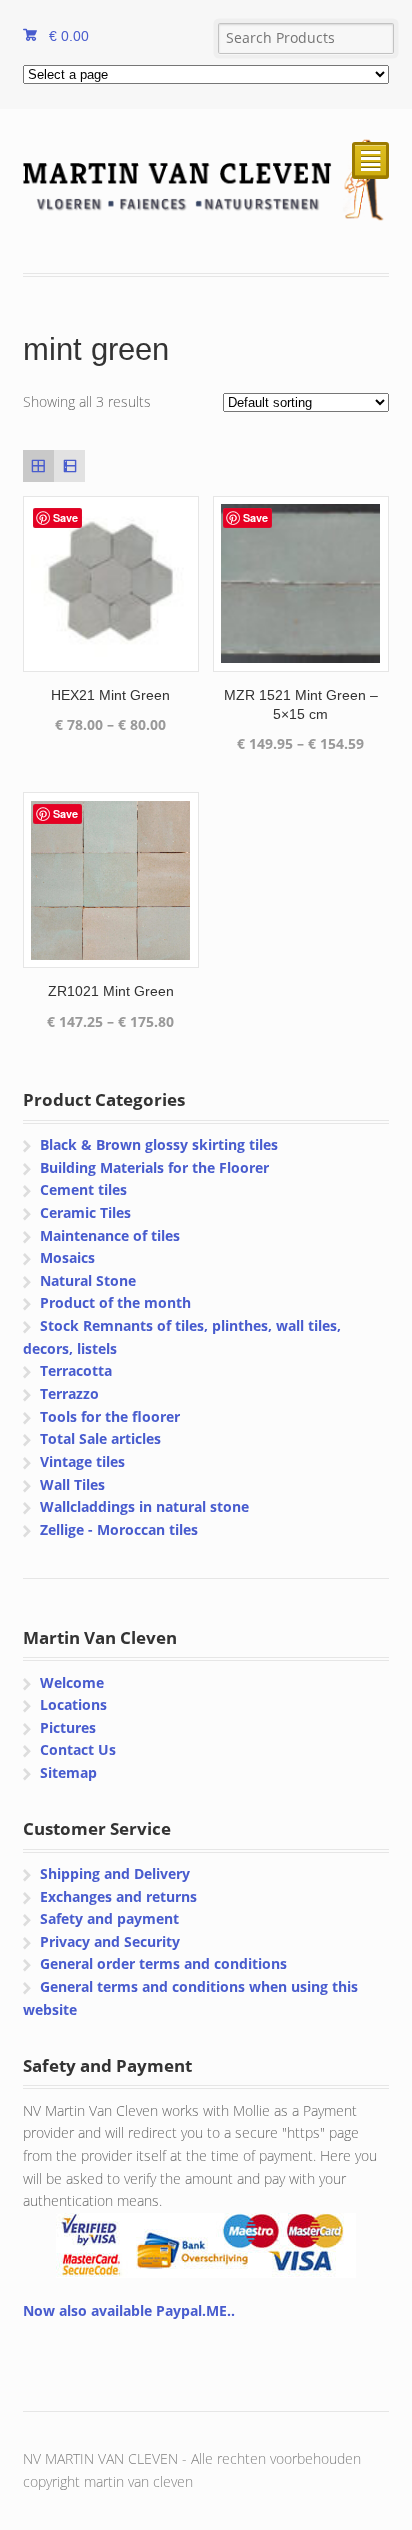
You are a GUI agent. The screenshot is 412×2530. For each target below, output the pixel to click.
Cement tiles (83, 1189)
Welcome (72, 1682)
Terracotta (76, 1370)
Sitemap (68, 1772)
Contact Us (78, 1749)
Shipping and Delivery (115, 1873)
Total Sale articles (100, 1438)
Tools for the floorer (110, 1416)
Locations (73, 1704)
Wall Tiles (72, 1484)
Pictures (68, 1727)
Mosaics (67, 1257)
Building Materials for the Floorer (154, 1167)
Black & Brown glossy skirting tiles (159, 1144)
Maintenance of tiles (110, 1235)
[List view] (69, 465)
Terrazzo (69, 1393)
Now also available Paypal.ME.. (129, 2310)
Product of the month (115, 1302)
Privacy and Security (110, 1941)
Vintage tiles (82, 1461)
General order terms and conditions (163, 1963)
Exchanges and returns (118, 1896)
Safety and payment (109, 1918)
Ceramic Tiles (85, 1212)
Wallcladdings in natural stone (144, 1506)
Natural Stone (88, 1280)
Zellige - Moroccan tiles (119, 1529)
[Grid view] (38, 465)
